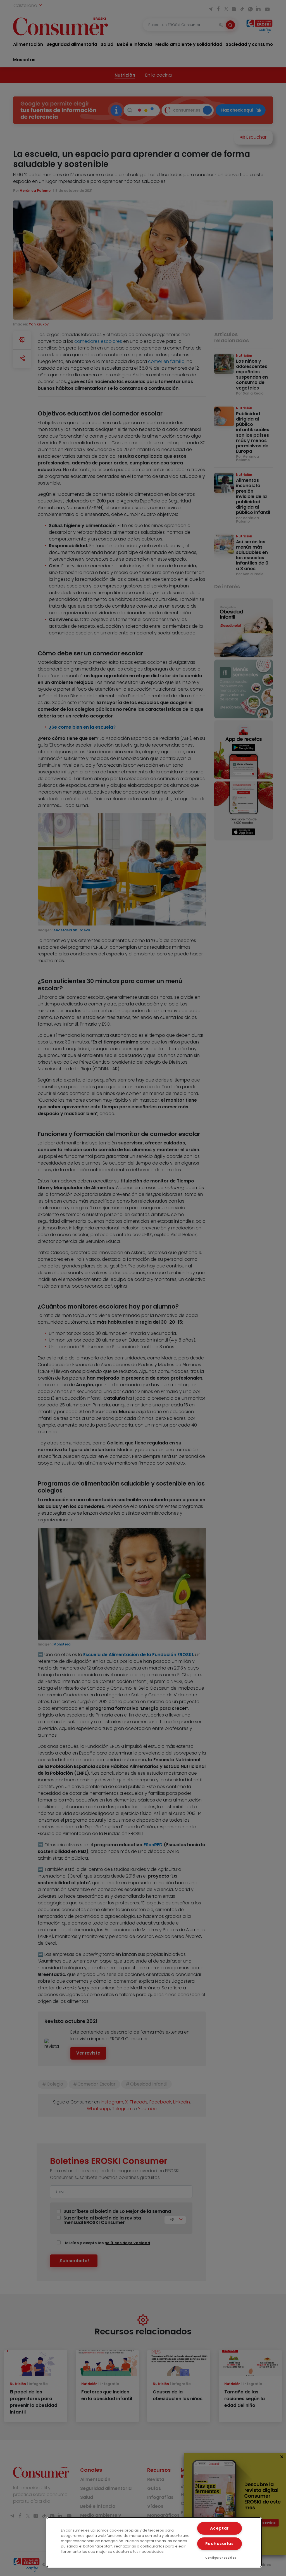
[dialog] (154, 2542)
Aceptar (219, 2528)
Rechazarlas (220, 2544)
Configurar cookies (221, 2558)
